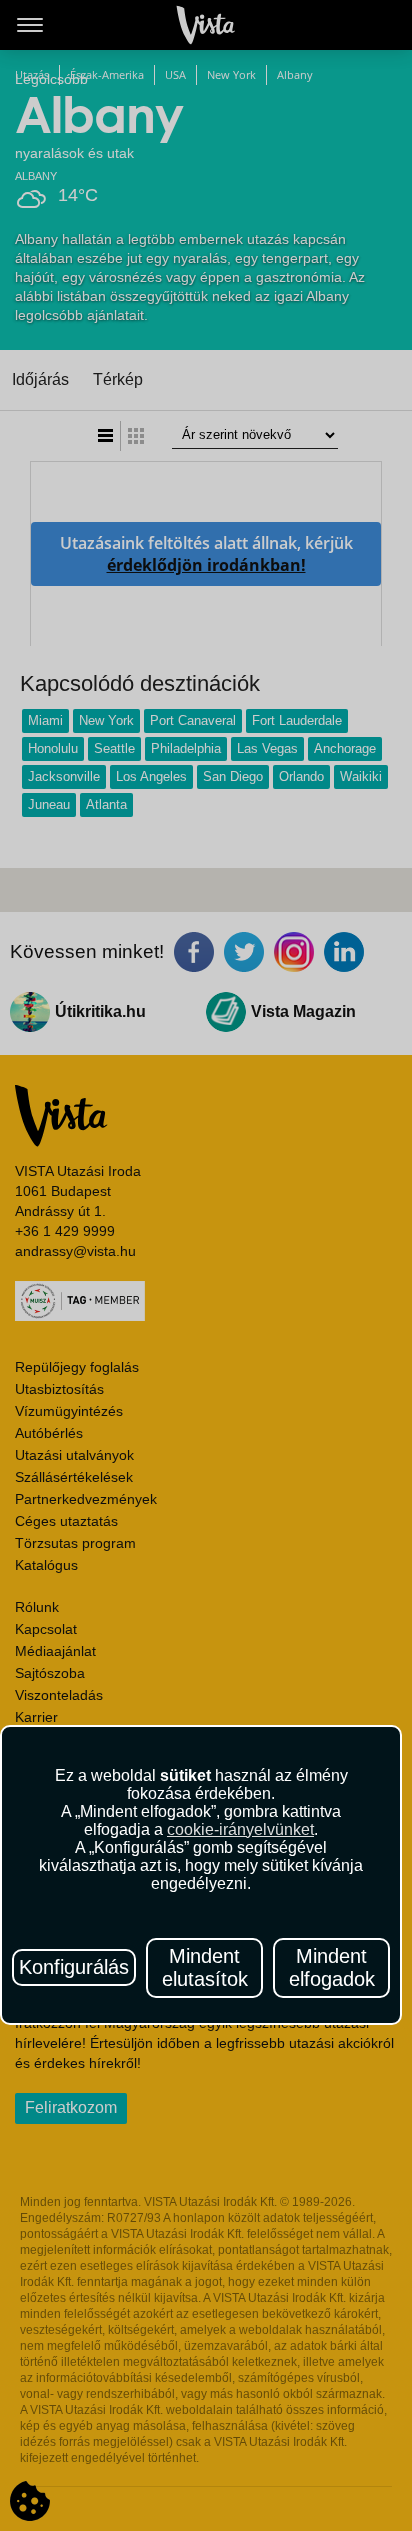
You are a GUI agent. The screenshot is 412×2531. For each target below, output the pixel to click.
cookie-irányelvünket (240, 1829)
